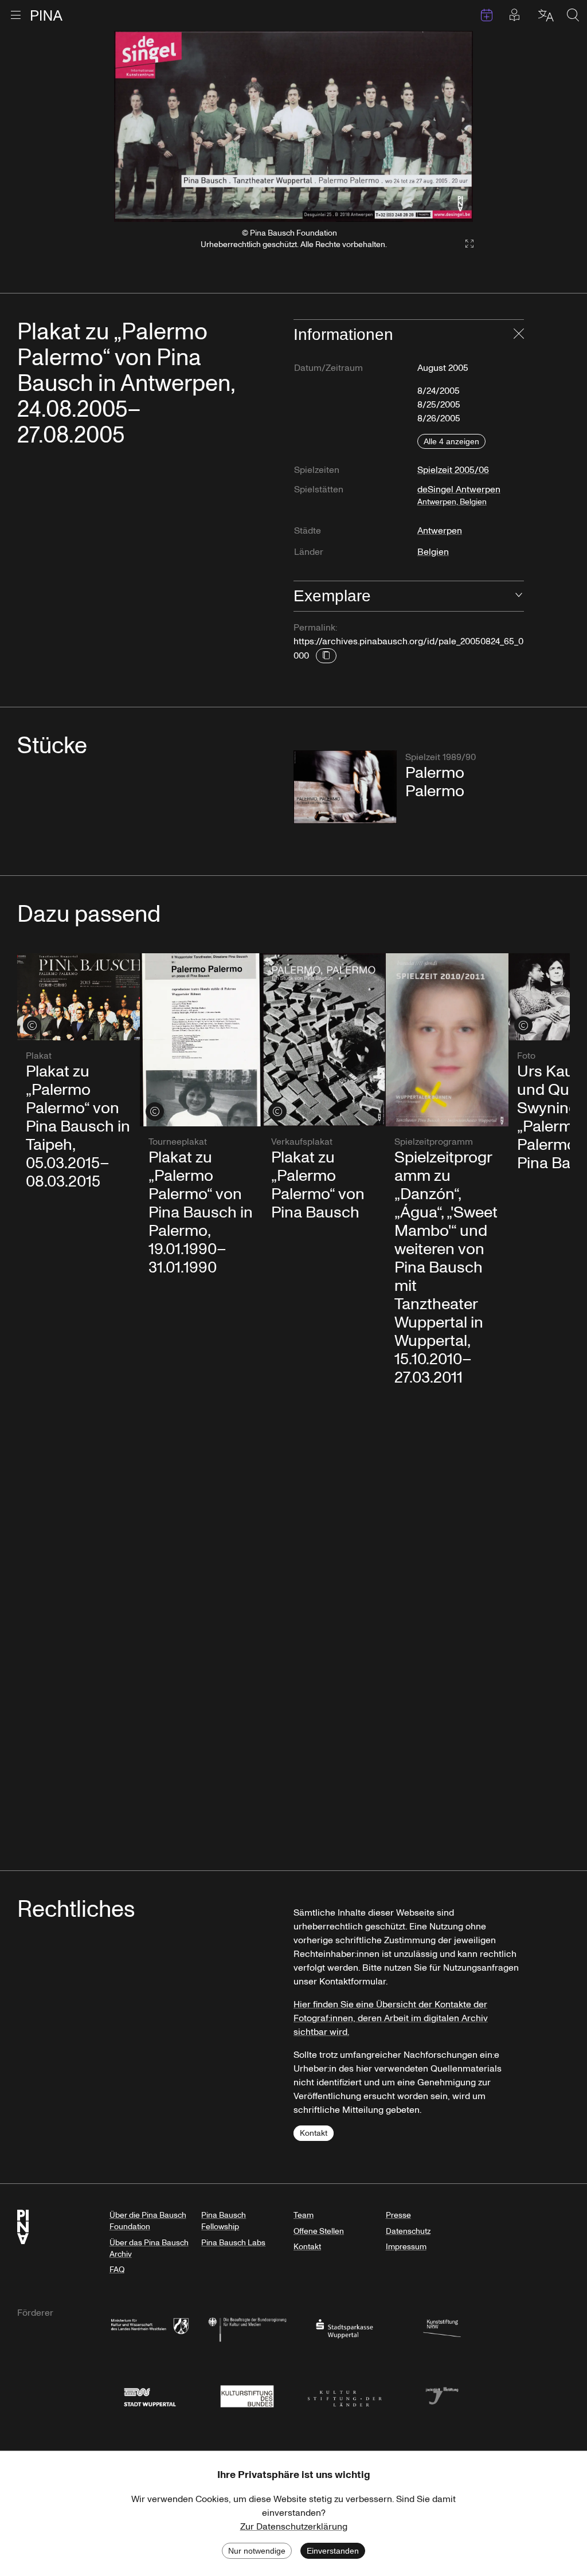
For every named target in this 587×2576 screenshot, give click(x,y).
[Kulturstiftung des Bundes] (247, 2395)
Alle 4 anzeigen (451, 441)
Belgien (433, 552)
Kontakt (314, 2133)
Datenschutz (408, 2231)
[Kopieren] (326, 656)
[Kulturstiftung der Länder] (345, 2395)
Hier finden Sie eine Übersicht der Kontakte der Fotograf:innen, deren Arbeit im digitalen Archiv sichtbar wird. (391, 2018)
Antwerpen (440, 531)
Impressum (406, 2247)
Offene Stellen (319, 2231)
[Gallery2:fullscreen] (464, 244)
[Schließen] (519, 335)
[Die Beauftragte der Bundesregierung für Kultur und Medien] (247, 2328)
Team (304, 2215)
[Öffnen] (519, 596)
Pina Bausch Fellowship (224, 2221)
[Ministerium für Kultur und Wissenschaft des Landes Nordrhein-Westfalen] (150, 2328)
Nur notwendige (257, 2551)
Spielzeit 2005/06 (453, 470)
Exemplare (332, 596)
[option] (294, 126)
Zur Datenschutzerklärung (294, 2527)
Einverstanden (333, 2551)
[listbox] (294, 126)
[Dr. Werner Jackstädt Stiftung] (442, 2395)
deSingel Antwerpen (459, 495)
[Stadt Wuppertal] (150, 2395)
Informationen (343, 334)
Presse (398, 2215)
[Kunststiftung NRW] (442, 2328)
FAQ (117, 2270)
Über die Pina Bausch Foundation (148, 2221)
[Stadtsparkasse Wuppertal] (345, 2328)
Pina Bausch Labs (233, 2243)
